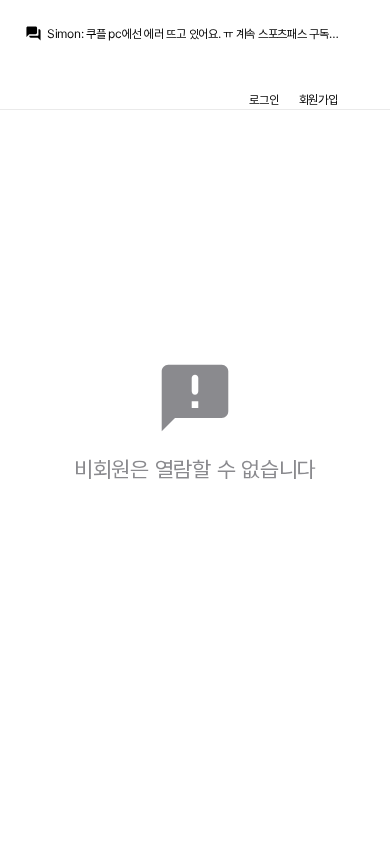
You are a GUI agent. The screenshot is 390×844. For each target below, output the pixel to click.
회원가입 (318, 99)
